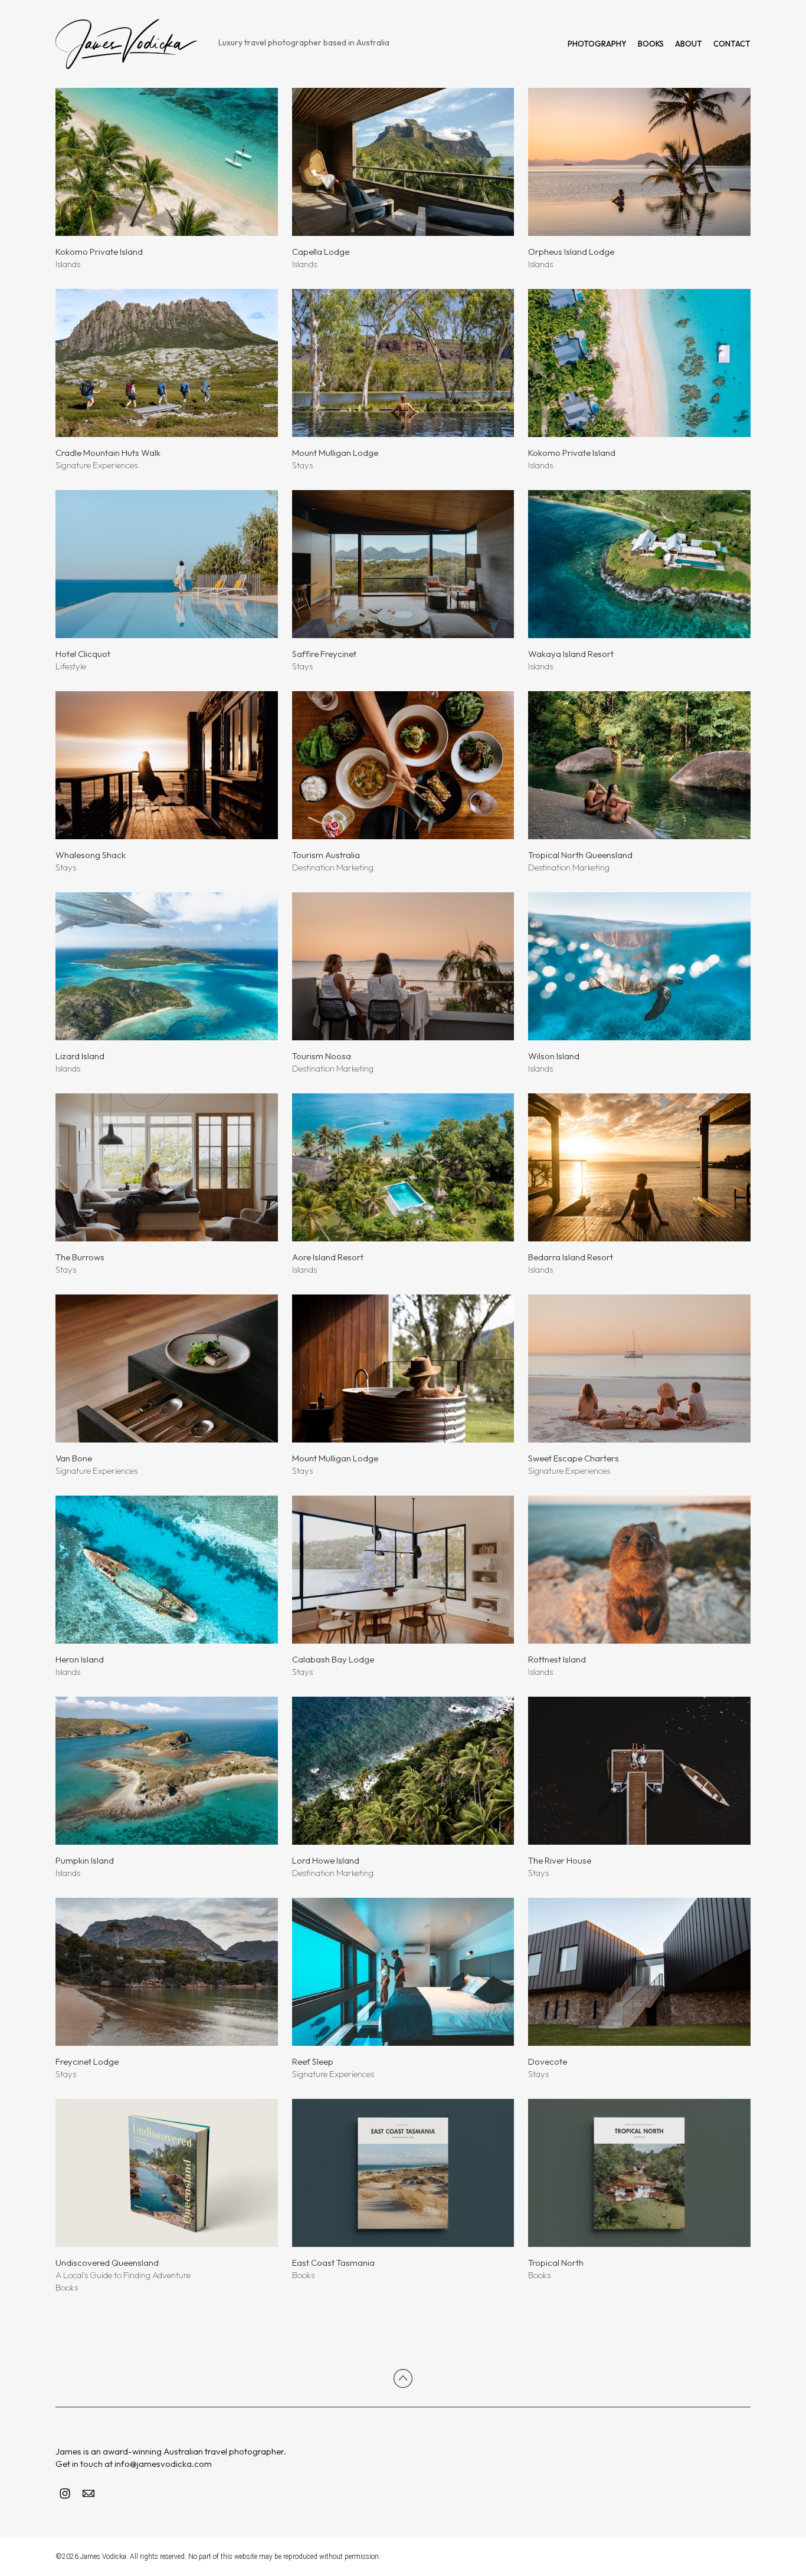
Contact (732, 44)
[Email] (89, 2493)
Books (651, 44)
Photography (597, 44)
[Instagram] (65, 2493)
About (689, 44)
